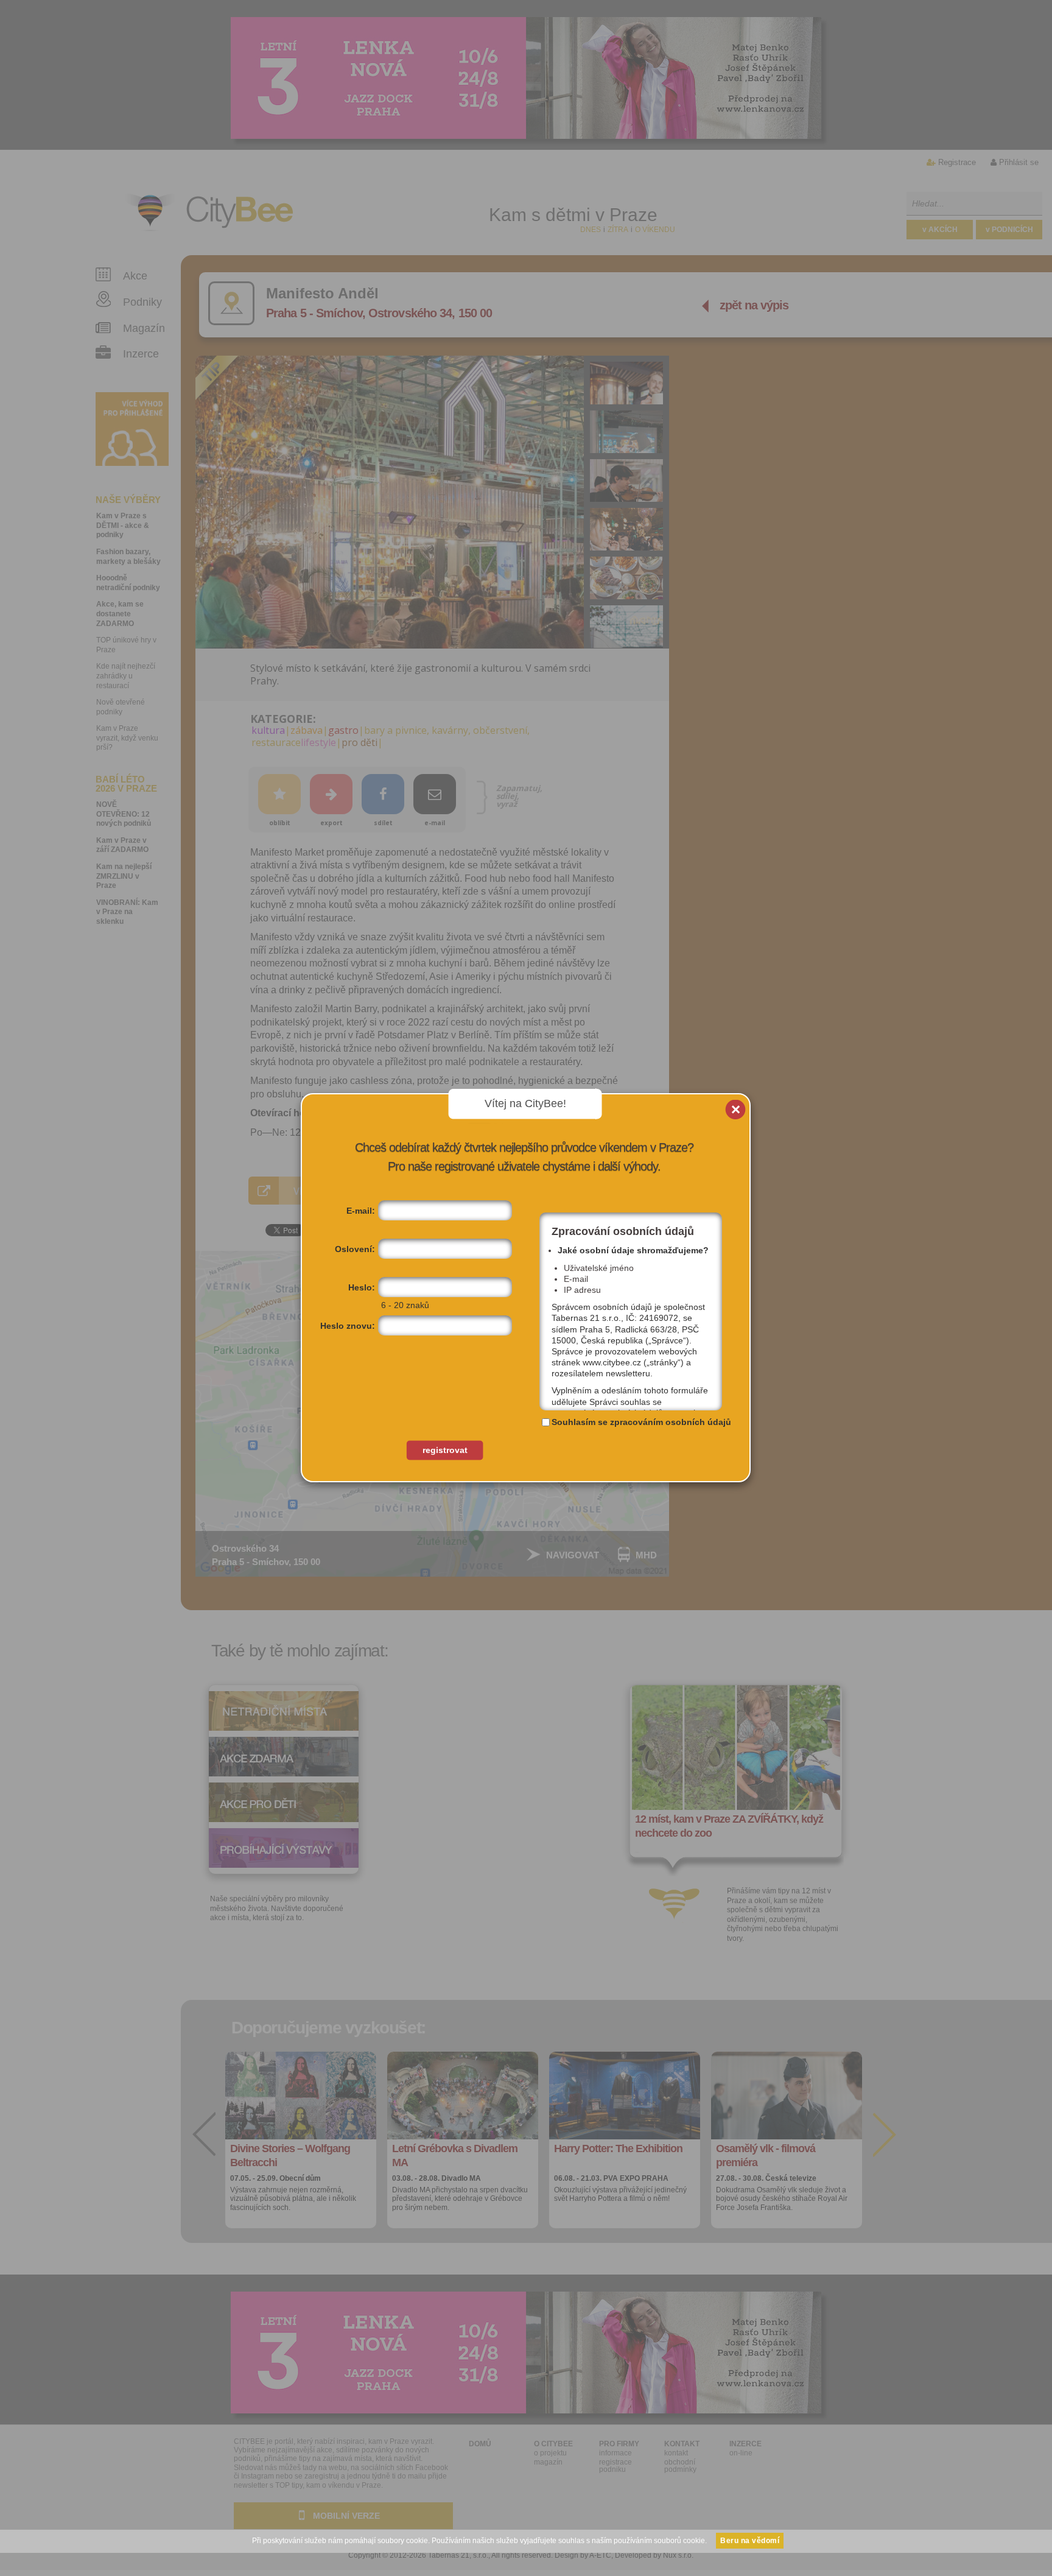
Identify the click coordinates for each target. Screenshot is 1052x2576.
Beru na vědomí (750, 2541)
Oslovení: (355, 1249)
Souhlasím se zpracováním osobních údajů (641, 1422)
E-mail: (361, 1211)
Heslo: (362, 1287)
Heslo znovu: (348, 1326)
